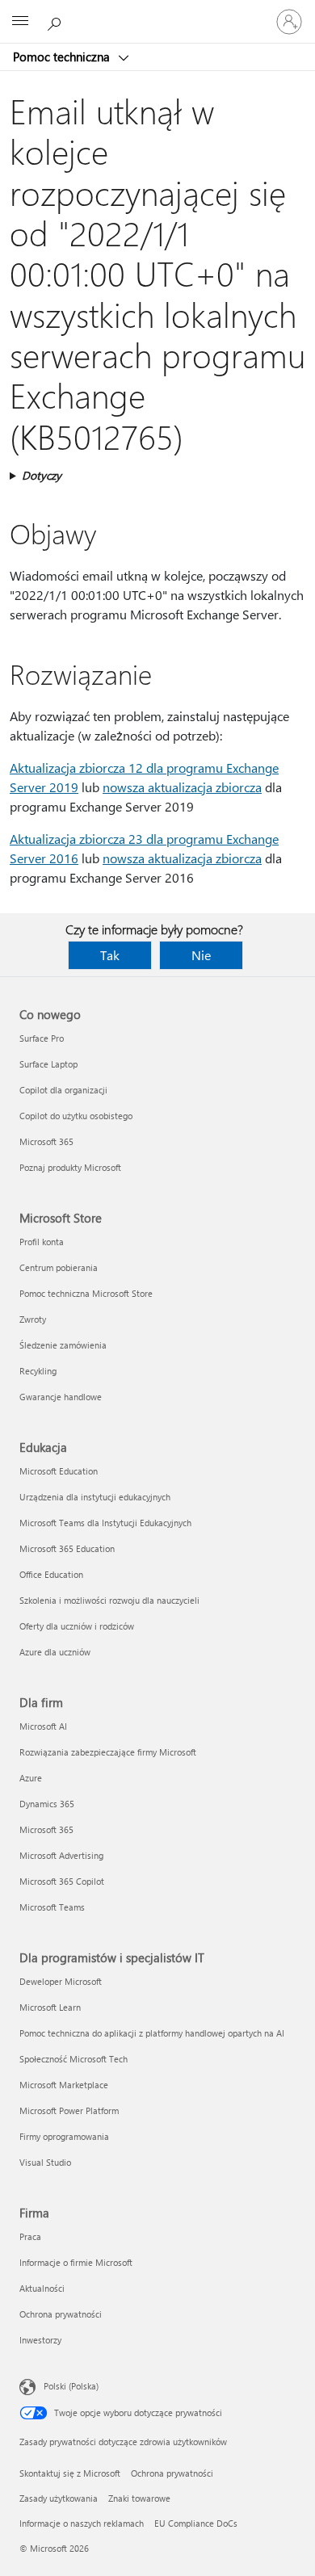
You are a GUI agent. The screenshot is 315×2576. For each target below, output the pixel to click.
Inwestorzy (40, 2340)
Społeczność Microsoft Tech (73, 2059)
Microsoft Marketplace (64, 2085)
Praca (30, 2236)
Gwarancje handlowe (61, 1397)
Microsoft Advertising (61, 1855)
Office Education (51, 1574)
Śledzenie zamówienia (63, 1345)
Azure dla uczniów (55, 1652)
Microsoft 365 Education (67, 1548)
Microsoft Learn (50, 2007)
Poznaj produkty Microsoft (70, 1167)
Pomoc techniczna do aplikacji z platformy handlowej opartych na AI (152, 2033)
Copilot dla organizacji (63, 1090)
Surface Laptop (48, 1064)
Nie (201, 955)
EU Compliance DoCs (196, 2523)
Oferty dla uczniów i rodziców (77, 1626)
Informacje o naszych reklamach (82, 2523)
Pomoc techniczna (63, 57)
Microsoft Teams (52, 1907)
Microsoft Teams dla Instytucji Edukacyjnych (105, 1523)
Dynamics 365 (47, 1804)
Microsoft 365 (46, 1141)
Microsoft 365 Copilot (62, 1881)
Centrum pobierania (59, 1267)
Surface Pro (42, 1038)
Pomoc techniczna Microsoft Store (86, 1293)
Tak (110, 955)
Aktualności (42, 2288)
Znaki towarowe (139, 2498)
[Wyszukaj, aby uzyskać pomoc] (57, 21)
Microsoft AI (43, 1726)
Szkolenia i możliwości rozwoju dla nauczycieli (109, 1600)
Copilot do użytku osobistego (76, 1116)
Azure (31, 1778)
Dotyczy (42, 475)
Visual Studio (45, 2162)
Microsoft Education (59, 1471)
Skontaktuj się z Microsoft (70, 2473)
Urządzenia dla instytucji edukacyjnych (95, 1497)
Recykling (38, 1371)
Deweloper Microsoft (61, 1981)
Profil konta (42, 1242)
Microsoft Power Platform (69, 2110)
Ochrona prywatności (61, 2314)
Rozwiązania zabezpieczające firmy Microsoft (108, 1752)
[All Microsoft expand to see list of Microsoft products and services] (20, 22)
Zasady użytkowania (59, 2498)
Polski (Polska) (71, 2386)
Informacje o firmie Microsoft (76, 2262)
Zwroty (33, 1319)
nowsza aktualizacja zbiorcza (182, 787)
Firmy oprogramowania (64, 2136)
